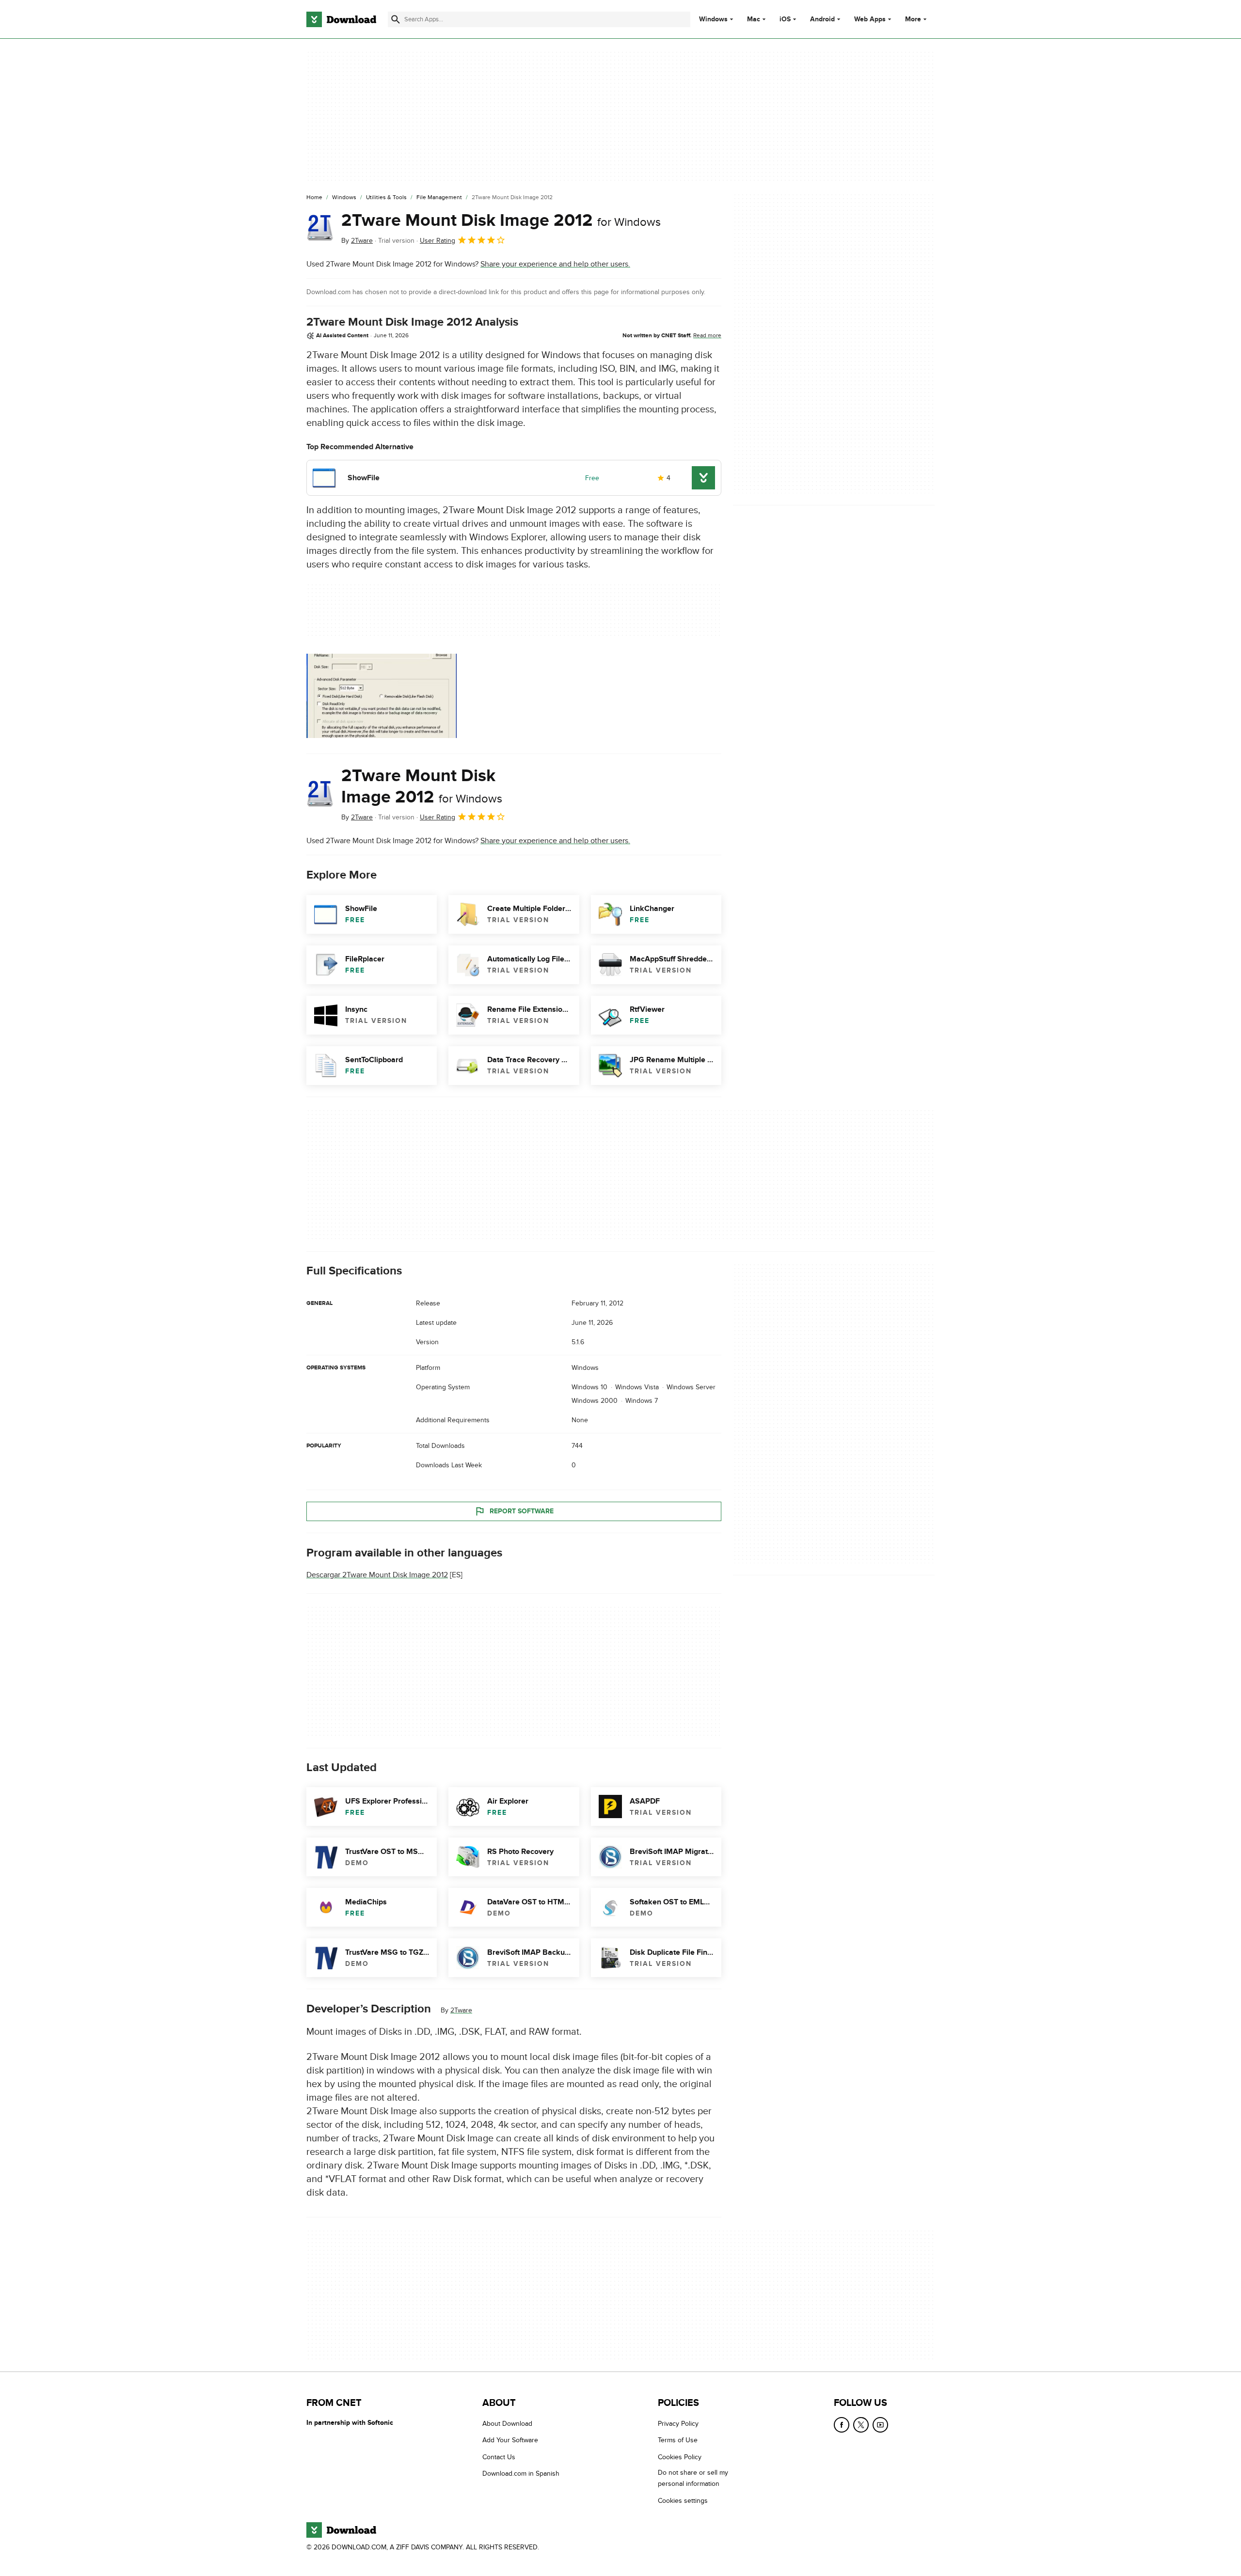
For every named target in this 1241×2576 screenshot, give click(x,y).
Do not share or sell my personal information (693, 2478)
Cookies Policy (680, 2457)
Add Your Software (510, 2440)
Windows (713, 19)
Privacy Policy (678, 2424)
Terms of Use (678, 2440)
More (913, 19)
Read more (707, 335)
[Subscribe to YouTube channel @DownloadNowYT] (880, 2425)
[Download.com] (341, 19)
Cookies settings (683, 2500)
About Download (507, 2424)
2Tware (461, 2010)
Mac (754, 19)
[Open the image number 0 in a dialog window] (382, 696)
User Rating (438, 241)
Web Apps (870, 19)
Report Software (522, 1511)
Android (822, 19)
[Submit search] (396, 19)
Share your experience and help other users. (555, 264)
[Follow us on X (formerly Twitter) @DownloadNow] (861, 2425)
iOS (785, 19)
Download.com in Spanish (521, 2474)
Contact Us (499, 2457)
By (357, 241)
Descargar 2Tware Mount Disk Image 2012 (377, 1575)
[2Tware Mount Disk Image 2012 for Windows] (320, 228)
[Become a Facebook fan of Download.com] (842, 2425)
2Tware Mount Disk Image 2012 (501, 220)
